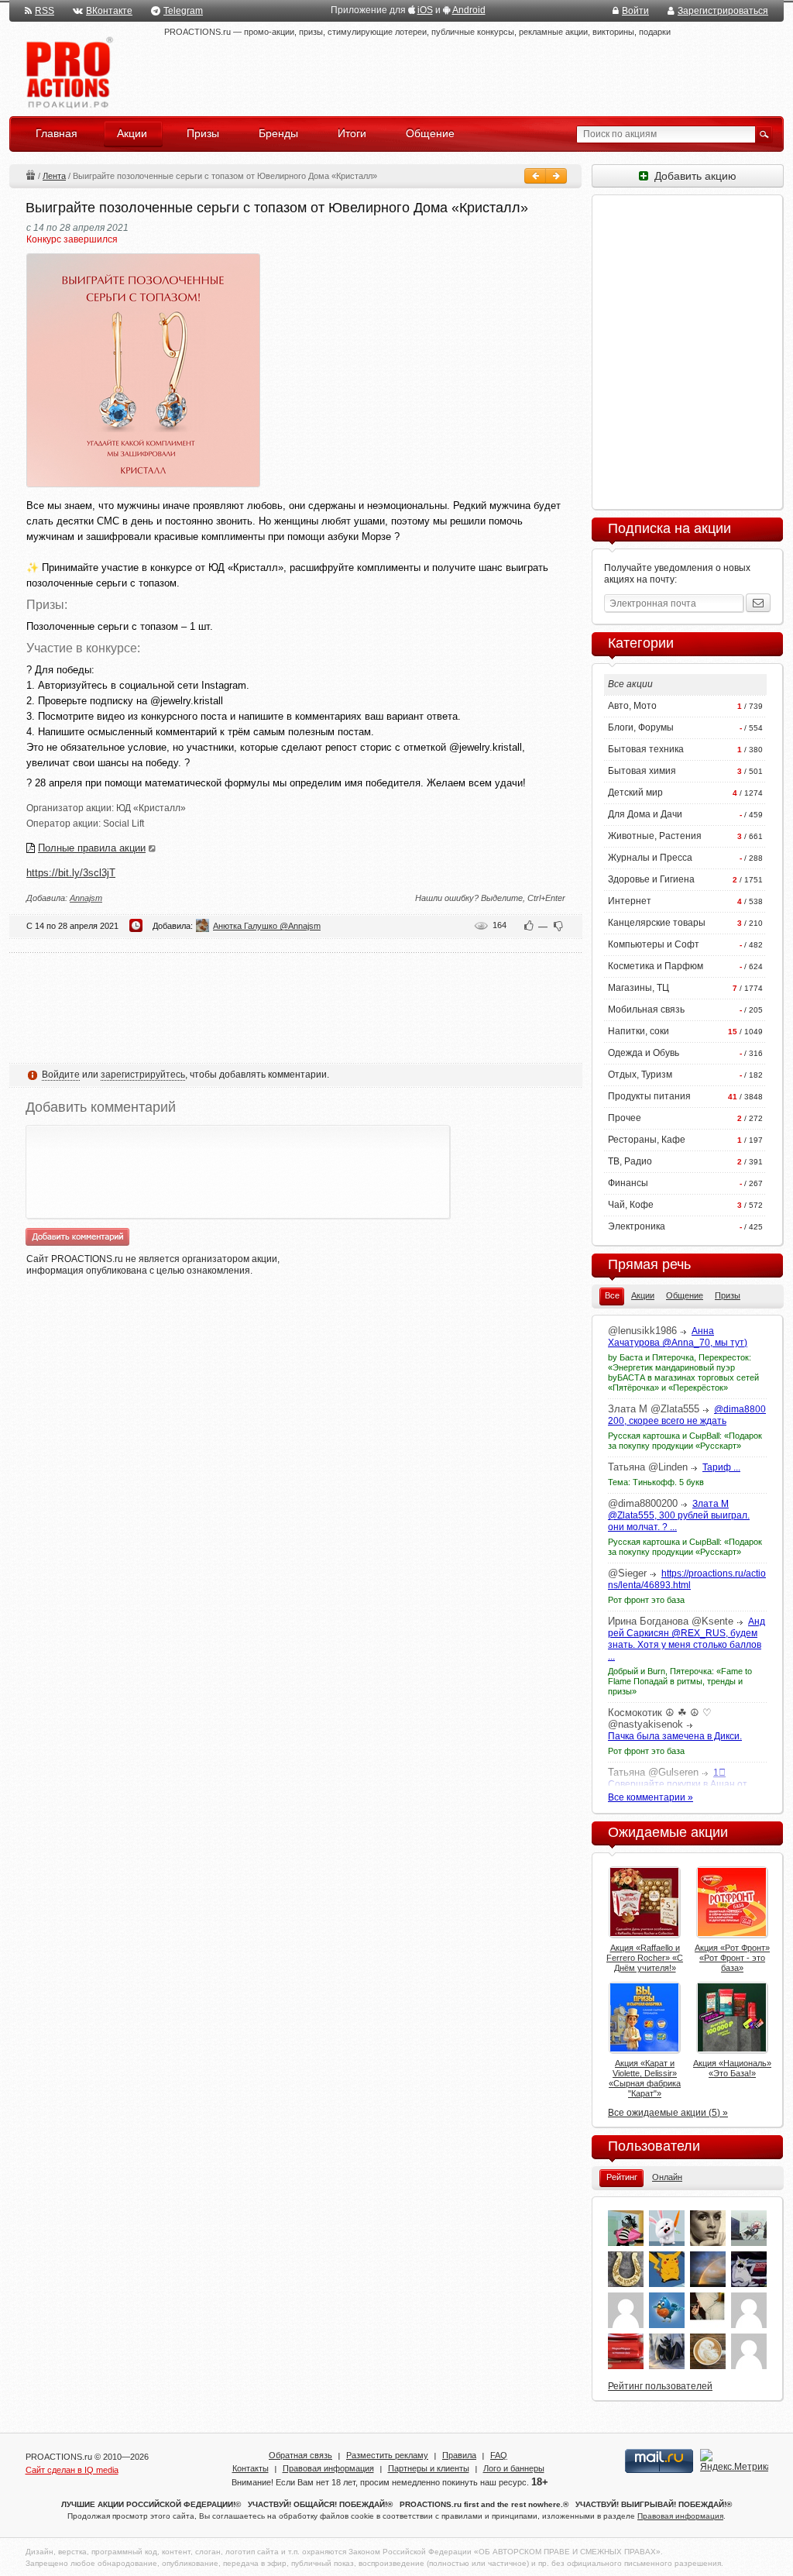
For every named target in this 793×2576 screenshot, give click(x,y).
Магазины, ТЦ (639, 988)
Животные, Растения (655, 836)
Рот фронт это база (646, 1600)
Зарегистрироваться (723, 11)
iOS (425, 10)
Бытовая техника (646, 749)
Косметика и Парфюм (656, 966)
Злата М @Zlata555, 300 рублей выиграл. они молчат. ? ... (679, 1515)
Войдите (61, 1075)
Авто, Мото (632, 706)
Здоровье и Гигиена (651, 879)
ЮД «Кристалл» (151, 808)
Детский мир (635, 793)
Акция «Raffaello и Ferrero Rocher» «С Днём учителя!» (645, 1958)
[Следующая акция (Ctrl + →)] (556, 176)
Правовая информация (328, 2468)
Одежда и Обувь (644, 1053)
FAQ (499, 2455)
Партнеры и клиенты (429, 2468)
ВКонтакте (109, 11)
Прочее (625, 1118)
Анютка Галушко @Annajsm (267, 926)
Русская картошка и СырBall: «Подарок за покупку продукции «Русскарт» (685, 1441)
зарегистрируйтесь (143, 1075)
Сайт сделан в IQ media (72, 2470)
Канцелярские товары (657, 923)
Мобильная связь (646, 1009)
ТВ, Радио (630, 1161)
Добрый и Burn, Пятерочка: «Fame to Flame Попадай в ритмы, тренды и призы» (680, 1681)
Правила (459, 2455)
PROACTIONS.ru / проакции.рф (68, 73)
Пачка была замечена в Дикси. (675, 1736)
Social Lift (124, 824)
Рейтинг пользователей (660, 2386)
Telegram (183, 11)
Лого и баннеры (514, 2468)
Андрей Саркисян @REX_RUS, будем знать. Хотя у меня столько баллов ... (687, 1639)
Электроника (637, 1226)
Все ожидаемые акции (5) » (668, 2113)
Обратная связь (300, 2455)
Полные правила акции (92, 848)
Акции (30, 175)
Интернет (630, 901)
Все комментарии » (651, 1797)
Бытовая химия (642, 771)
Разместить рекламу (387, 2455)
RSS (45, 11)
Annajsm (86, 898)
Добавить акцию (692, 176)
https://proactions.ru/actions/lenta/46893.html (687, 1579)
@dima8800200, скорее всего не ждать (687, 1415)
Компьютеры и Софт (654, 944)
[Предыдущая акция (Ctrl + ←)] (535, 176)
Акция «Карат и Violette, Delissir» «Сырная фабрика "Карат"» (645, 2078)
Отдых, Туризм (640, 1075)
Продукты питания (649, 1096)
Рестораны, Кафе (647, 1140)
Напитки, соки (639, 1031)
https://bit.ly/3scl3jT (71, 873)
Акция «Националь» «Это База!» (732, 2068)
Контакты (251, 2468)
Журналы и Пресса (650, 858)
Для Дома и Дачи (645, 814)
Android (469, 10)
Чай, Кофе (631, 1205)
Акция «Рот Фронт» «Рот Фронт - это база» (732, 1958)
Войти (635, 11)
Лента (54, 176)
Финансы (628, 1183)
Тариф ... (721, 1467)
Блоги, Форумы (641, 727)
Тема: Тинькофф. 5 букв (656, 1482)
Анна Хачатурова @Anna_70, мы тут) (678, 1337)
